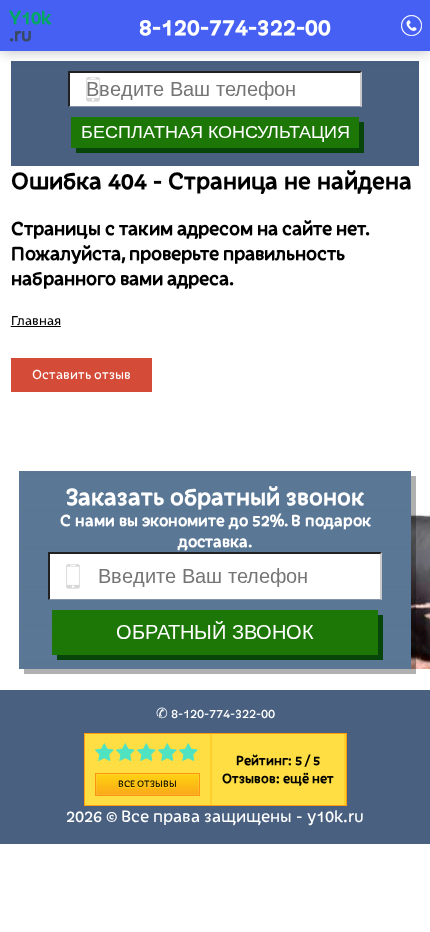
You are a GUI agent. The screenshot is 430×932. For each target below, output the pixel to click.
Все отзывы (147, 784)
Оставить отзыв (81, 375)
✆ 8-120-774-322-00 (215, 714)
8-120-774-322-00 (235, 27)
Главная (36, 321)
